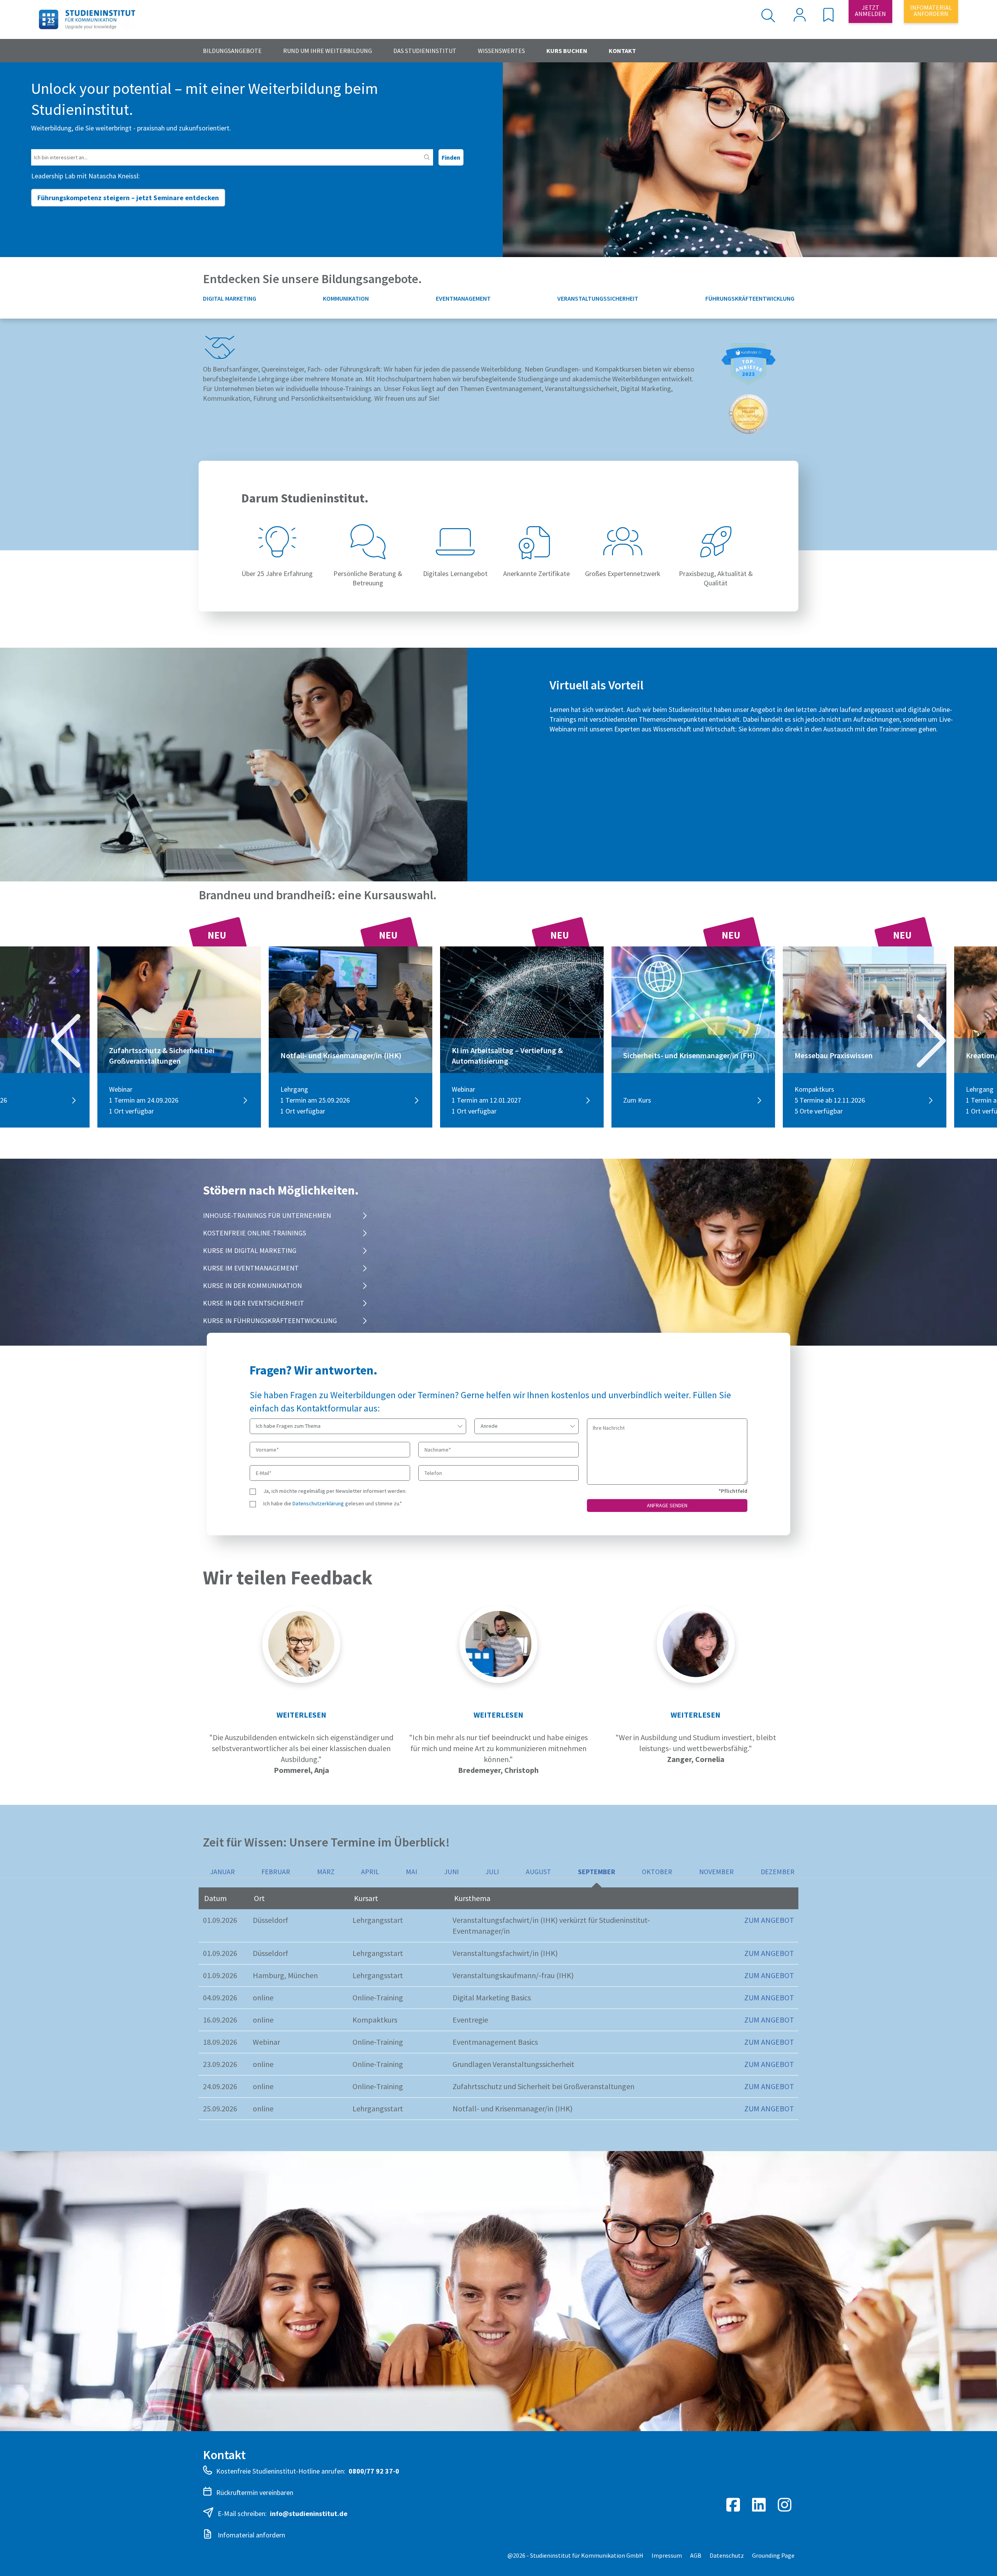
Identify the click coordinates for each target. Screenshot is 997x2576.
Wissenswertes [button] (501, 51)
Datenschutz (727, 2555)
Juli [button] (492, 1872)
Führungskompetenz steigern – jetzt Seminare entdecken (128, 198)
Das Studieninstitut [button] (425, 51)
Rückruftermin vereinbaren (255, 2492)
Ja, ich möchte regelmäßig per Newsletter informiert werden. (335, 1491)
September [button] (597, 1872)
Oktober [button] (657, 1872)
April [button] (370, 1872)
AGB (696, 2555)
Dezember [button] (778, 1872)
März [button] (326, 1872)
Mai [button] (411, 1872)
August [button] (538, 1872)
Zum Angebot (769, 1920)
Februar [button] (276, 1872)
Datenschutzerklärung (318, 1503)
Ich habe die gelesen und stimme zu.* (333, 1503)
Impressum (667, 2555)
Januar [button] (222, 1872)
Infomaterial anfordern (251, 2535)
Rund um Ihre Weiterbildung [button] (328, 51)
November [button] (716, 1872)
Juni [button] (451, 1872)
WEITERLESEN (301, 1715)
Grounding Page (773, 2555)
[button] (828, 17)
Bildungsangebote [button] (232, 51)
